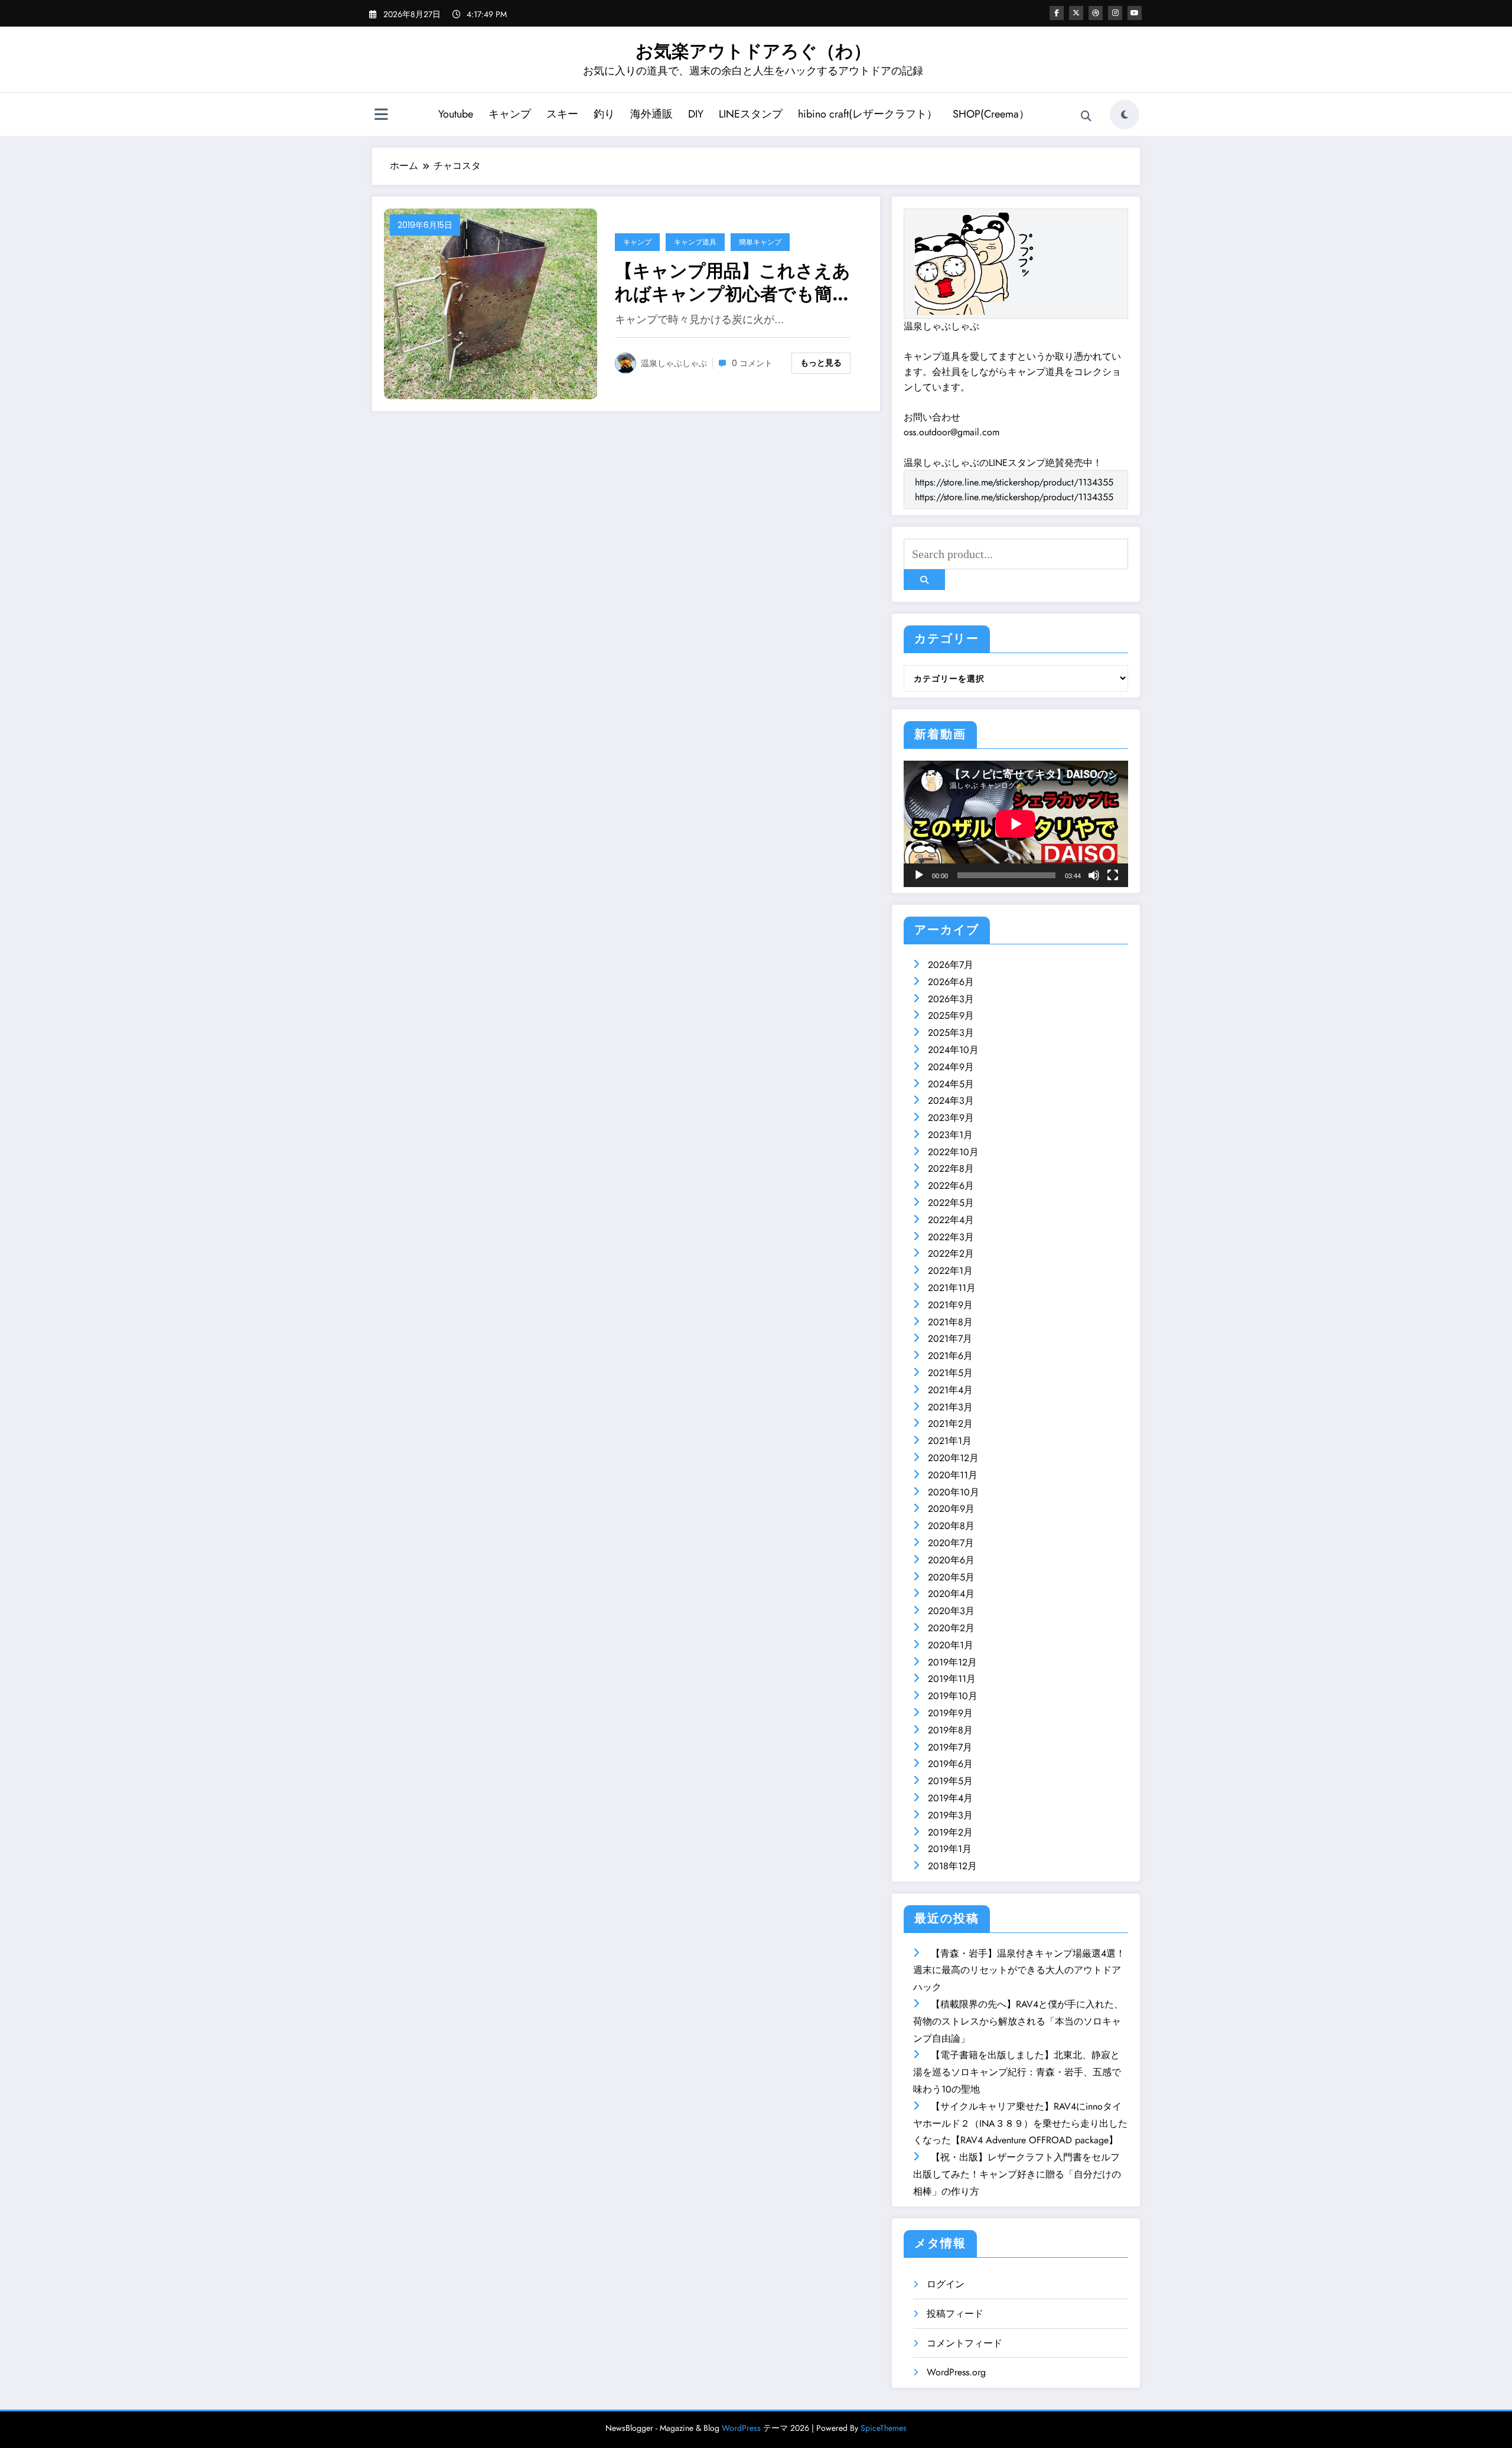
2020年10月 (954, 1492)
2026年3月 (951, 999)
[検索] (1086, 116)
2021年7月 (950, 1339)
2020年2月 (951, 1628)
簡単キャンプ (760, 242)
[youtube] (1135, 13)
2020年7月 (951, 1543)
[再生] (919, 875)
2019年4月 (950, 1798)
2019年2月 (950, 1832)
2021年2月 (950, 1424)
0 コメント (752, 363)
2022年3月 (951, 1237)
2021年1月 (950, 1441)
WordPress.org (956, 2372)
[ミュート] (1094, 875)
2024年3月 (951, 1101)
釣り (604, 114)
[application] (1016, 824)
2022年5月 (951, 1203)
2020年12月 (953, 1458)
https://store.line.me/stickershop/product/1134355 (1014, 482)
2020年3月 (951, 1611)
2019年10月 (953, 1696)
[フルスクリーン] (1113, 875)
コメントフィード (964, 2343)
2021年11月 (952, 1288)
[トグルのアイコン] (381, 116)
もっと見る (821, 363)
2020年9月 (951, 1509)
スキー (562, 114)
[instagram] (1115, 13)
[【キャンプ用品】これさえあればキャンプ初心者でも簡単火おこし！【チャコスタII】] (491, 303)
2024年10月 (953, 1050)
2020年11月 (953, 1475)
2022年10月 (953, 1152)
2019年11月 (952, 1679)
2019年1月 (950, 1849)
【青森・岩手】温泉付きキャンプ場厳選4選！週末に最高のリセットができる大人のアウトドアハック (1019, 1971)
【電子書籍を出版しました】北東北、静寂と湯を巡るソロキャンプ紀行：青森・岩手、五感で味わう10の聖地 (1017, 2072)
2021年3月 (950, 1407)
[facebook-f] (1057, 13)
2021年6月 (950, 1356)
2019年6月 (950, 1764)
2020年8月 (951, 1526)
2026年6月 (951, 982)
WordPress (741, 2428)
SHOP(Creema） (991, 114)
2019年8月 (950, 1730)
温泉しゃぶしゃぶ (674, 363)
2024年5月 (951, 1084)
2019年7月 (950, 1747)
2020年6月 (951, 1560)
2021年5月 (950, 1373)
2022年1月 (950, 1271)
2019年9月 (950, 1713)
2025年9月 (951, 1016)
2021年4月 (950, 1390)
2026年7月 (951, 965)
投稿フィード (955, 2314)
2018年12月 (952, 1866)
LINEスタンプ (751, 114)
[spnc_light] (1125, 115)
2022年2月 (951, 1254)
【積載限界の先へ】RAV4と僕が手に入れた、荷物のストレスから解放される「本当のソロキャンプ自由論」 (1018, 2021)
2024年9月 (951, 1067)
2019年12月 (952, 1662)
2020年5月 (951, 1577)
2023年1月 (950, 1135)
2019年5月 (950, 1781)
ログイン (946, 2284)
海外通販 (651, 114)
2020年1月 (951, 1645)
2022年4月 (951, 1220)
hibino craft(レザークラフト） (868, 114)
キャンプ (510, 114)
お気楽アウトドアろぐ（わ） (753, 51)
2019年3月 (950, 1815)
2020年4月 (951, 1594)
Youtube (456, 114)
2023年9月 (951, 1118)
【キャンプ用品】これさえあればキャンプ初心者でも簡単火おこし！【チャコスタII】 (733, 282)
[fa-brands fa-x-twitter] (1076, 13)
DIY (696, 114)
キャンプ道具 (695, 242)
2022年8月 (951, 1168)
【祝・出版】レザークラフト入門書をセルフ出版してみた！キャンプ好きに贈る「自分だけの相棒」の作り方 (1017, 2174)
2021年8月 (950, 1322)
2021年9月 (950, 1305)
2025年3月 (951, 1033)
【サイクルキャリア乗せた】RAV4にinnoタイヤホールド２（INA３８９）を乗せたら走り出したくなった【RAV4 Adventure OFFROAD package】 (1020, 2123)
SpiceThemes (884, 2428)
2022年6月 (951, 1186)
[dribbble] (1096, 13)
